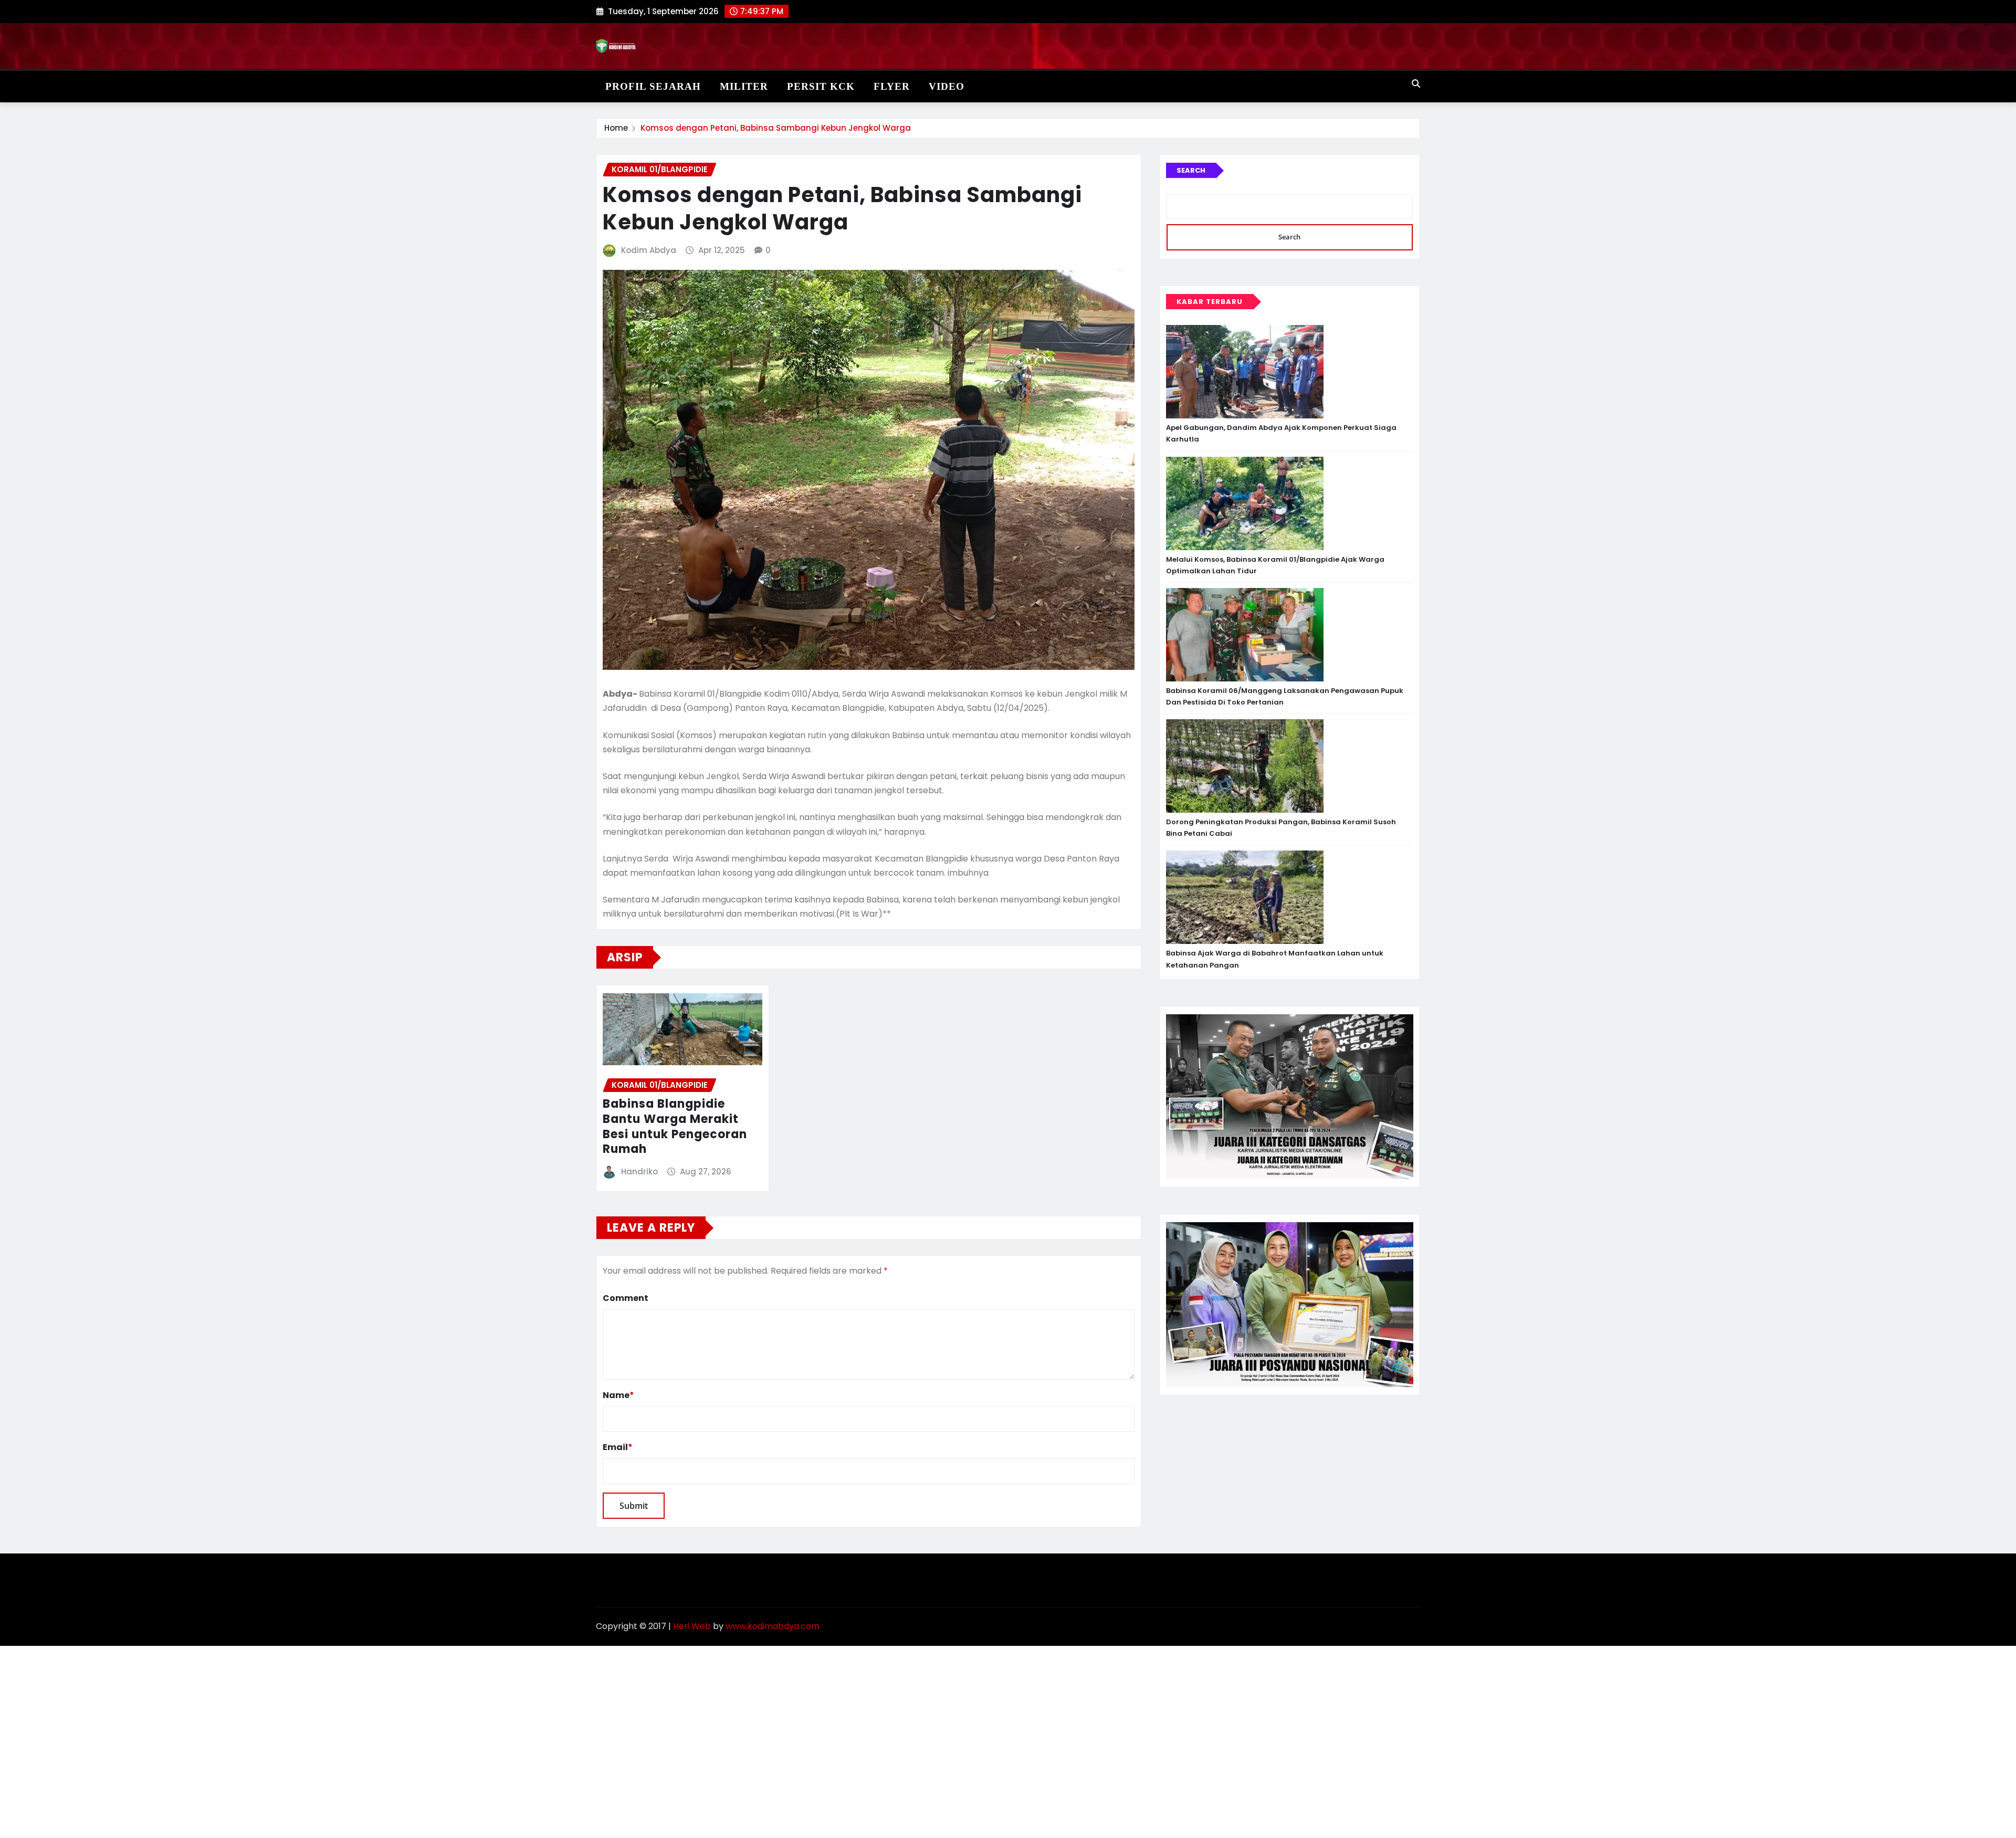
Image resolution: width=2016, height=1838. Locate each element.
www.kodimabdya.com (773, 1626)
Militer (744, 86)
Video (947, 86)
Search (1191, 170)
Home (616, 128)
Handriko (639, 1172)
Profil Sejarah (653, 86)
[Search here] (1416, 84)
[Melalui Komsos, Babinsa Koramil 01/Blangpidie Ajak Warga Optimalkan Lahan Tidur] (1245, 503)
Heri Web (692, 1626)
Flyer (892, 86)
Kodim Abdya (649, 250)
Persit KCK (821, 86)
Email (618, 1447)
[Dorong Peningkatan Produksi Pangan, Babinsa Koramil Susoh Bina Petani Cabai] (1245, 766)
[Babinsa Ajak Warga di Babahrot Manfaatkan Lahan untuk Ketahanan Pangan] (1245, 897)
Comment (626, 1298)
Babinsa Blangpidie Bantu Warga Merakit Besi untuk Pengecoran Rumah (675, 1126)
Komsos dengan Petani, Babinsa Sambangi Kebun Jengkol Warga (776, 128)
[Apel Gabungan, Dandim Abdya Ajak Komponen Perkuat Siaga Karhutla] (1245, 372)
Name (618, 1395)
